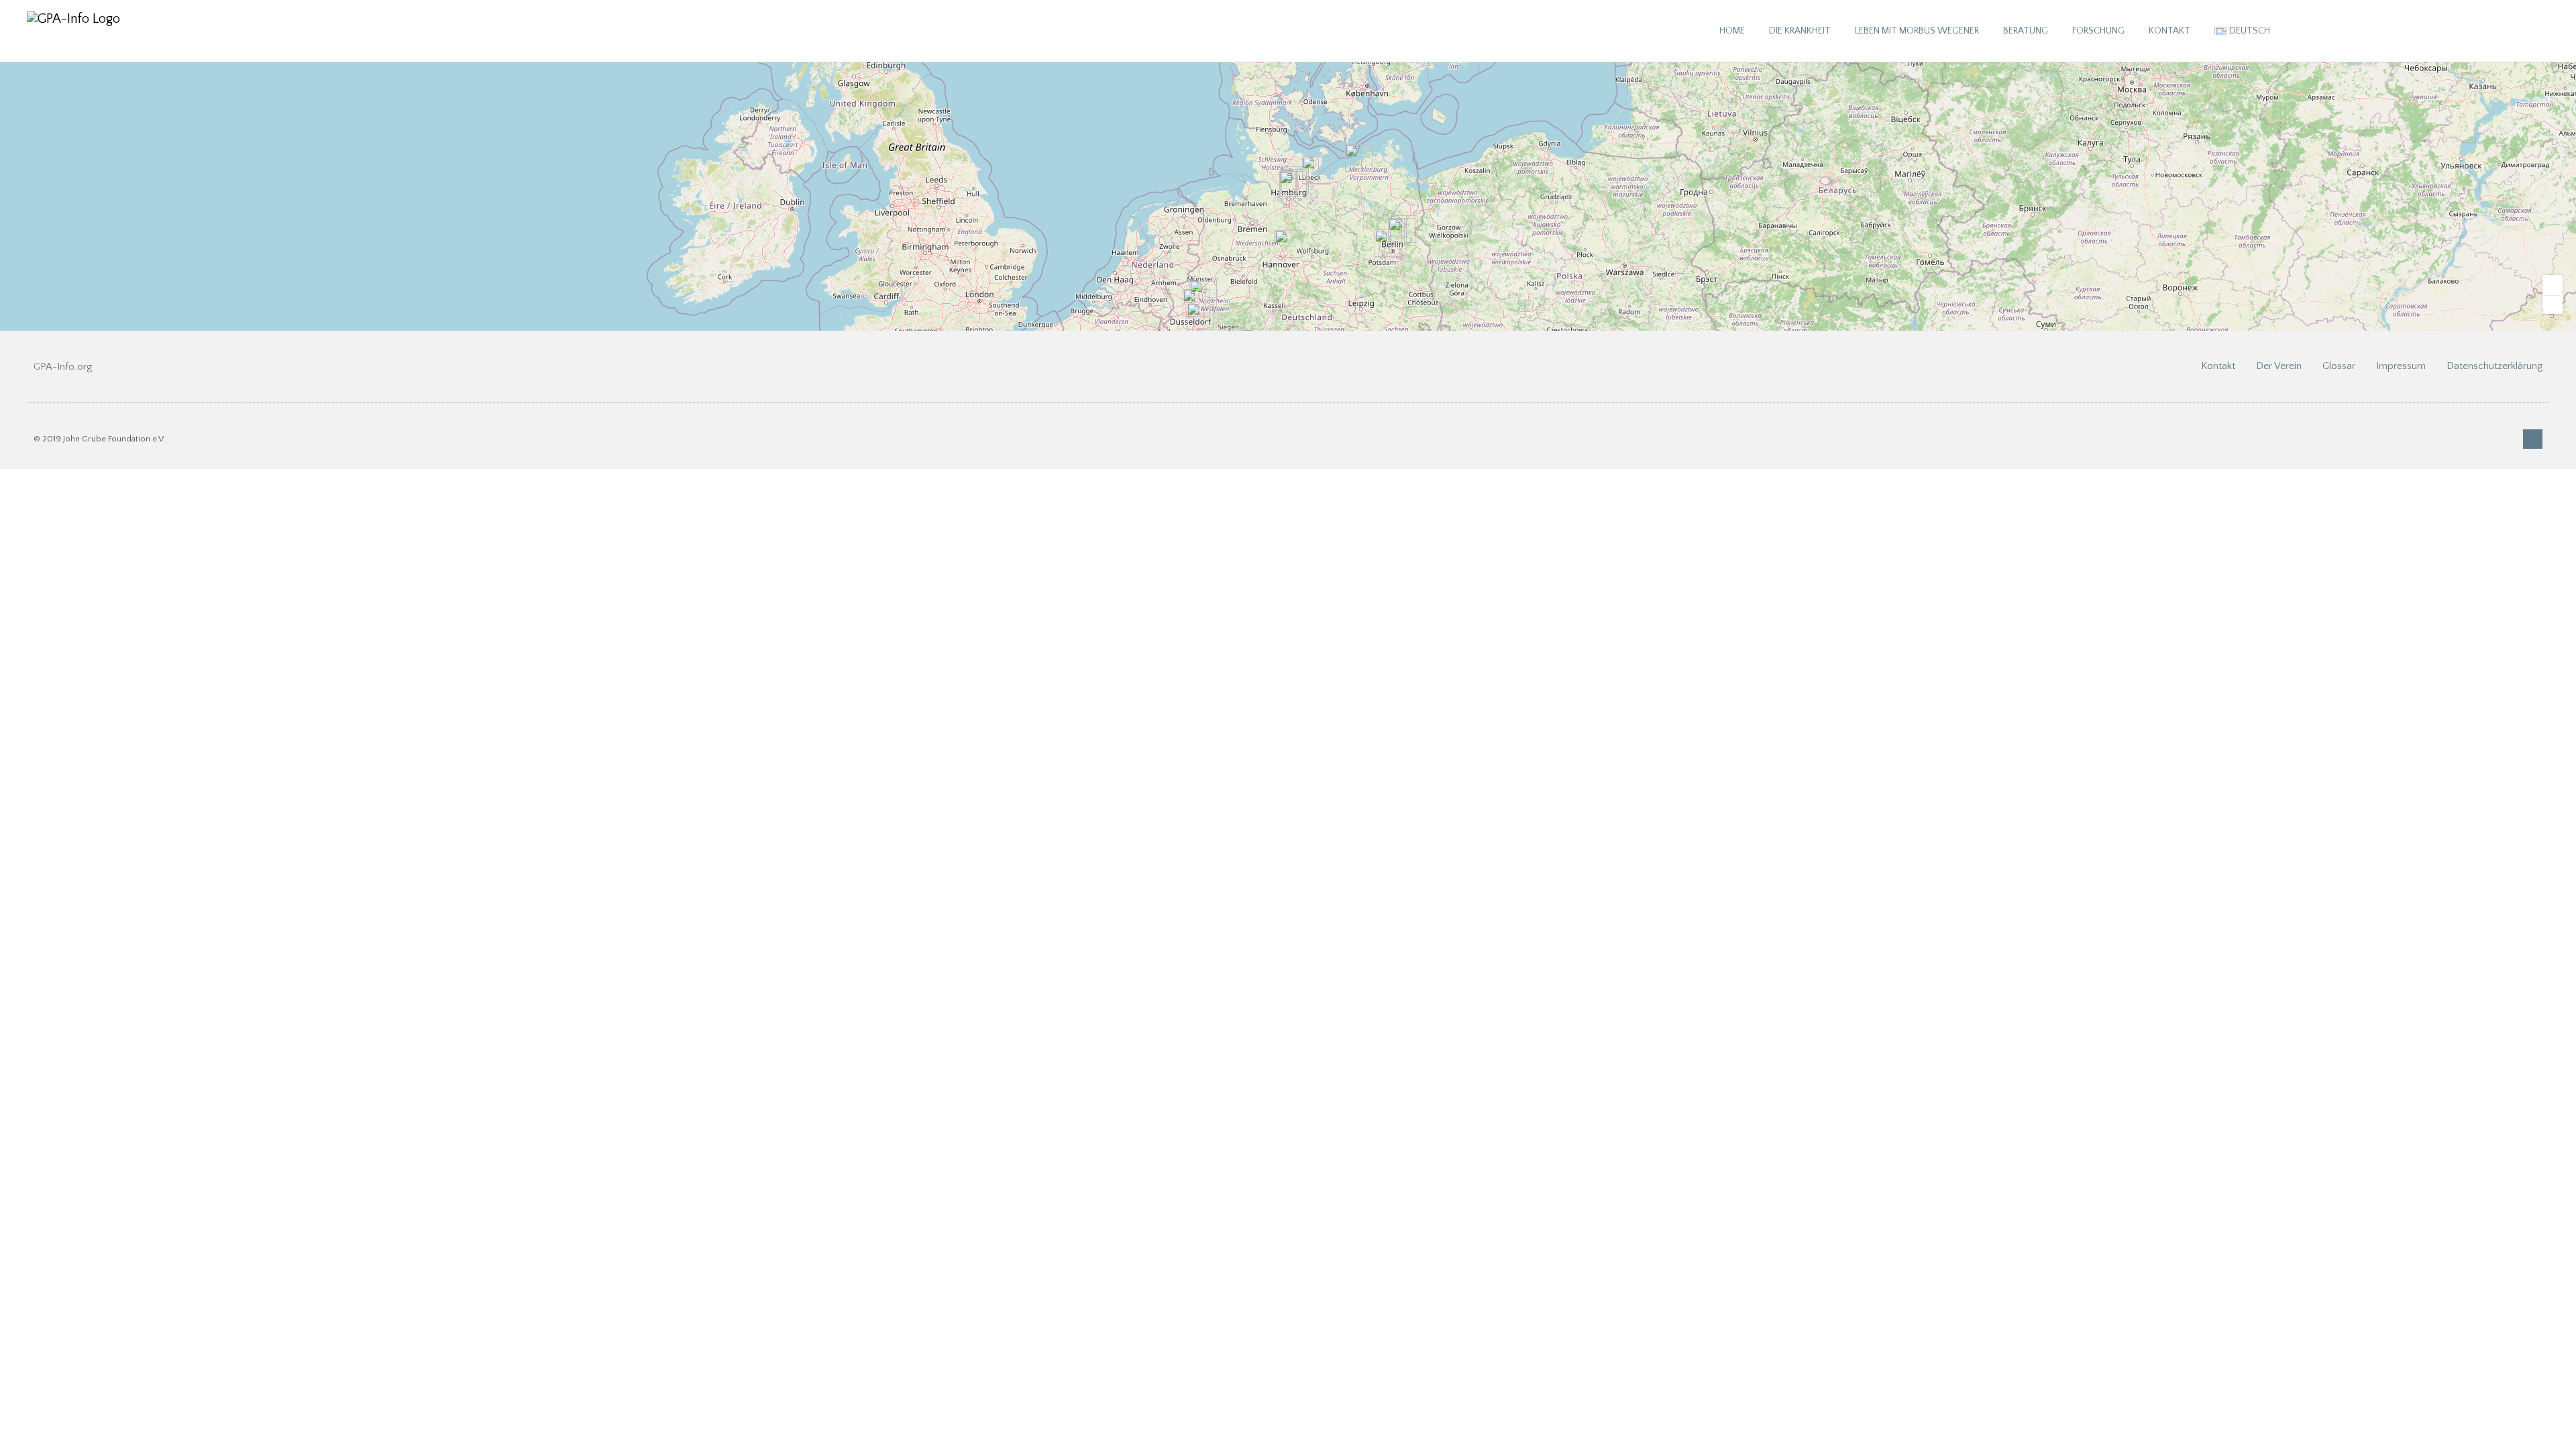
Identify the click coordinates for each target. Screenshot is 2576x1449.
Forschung (2098, 31)
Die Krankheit (1800, 31)
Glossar (2339, 366)
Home (1732, 31)
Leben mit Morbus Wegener (1917, 31)
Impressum (2401, 366)
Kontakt (2169, 31)
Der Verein (2279, 366)
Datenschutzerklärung (2494, 366)
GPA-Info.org (63, 367)
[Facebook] (2533, 439)
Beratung (2026, 31)
